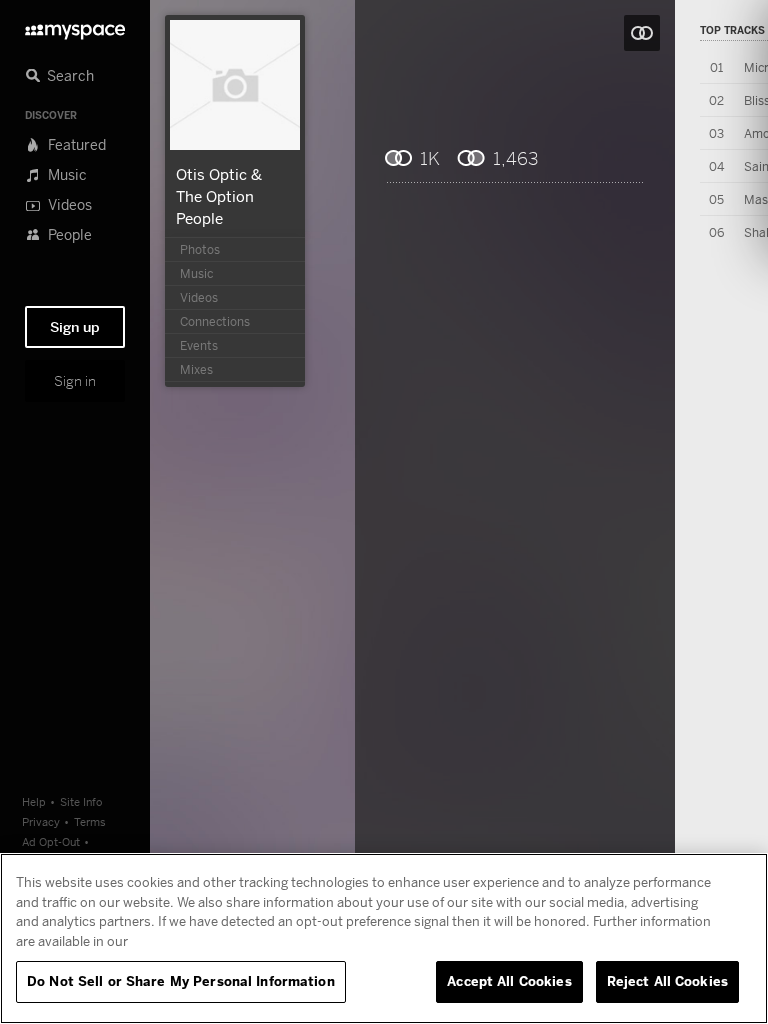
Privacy (41, 821)
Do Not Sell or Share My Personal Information (181, 981)
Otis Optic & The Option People (219, 196)
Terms (90, 821)
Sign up (75, 327)
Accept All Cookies (509, 981)
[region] (384, 938)
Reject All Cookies (667, 981)
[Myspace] (75, 26)
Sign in (75, 381)
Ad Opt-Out (51, 841)
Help (34, 801)
